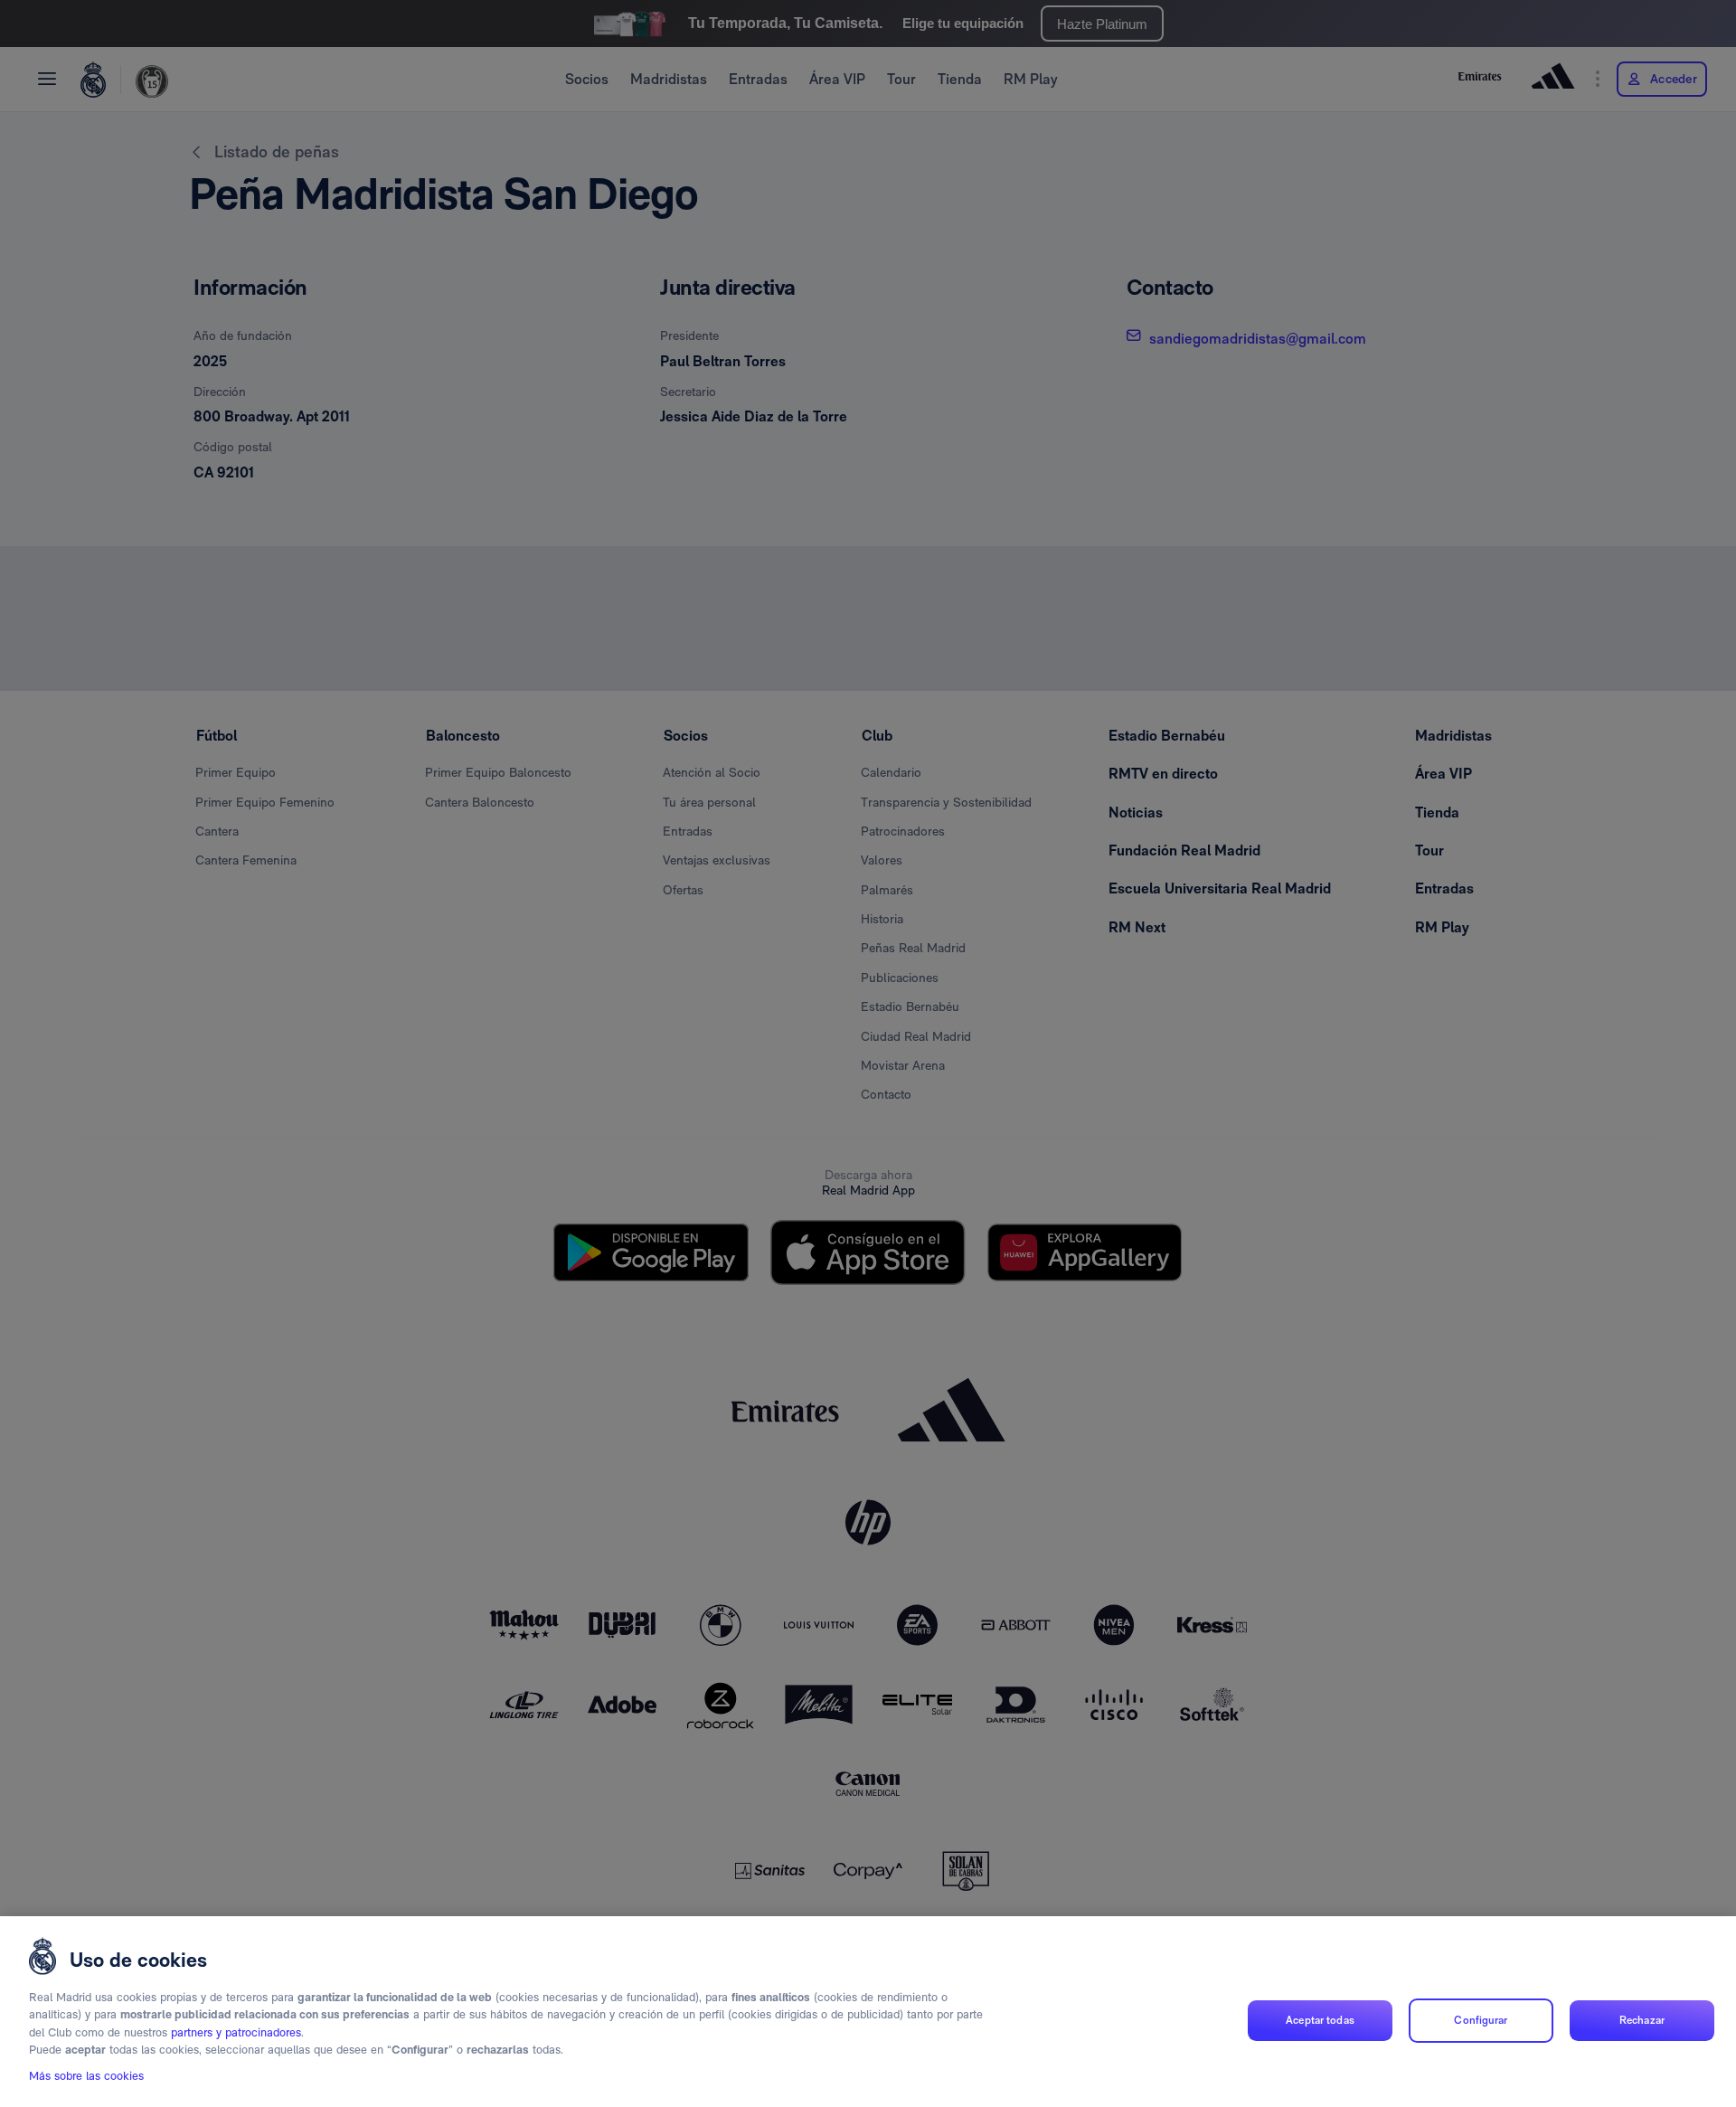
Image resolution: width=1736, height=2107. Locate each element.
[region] (868, 2012)
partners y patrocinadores (236, 2032)
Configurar (1481, 2020)
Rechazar (1642, 2020)
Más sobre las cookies (86, 2077)
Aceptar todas (1320, 2020)
